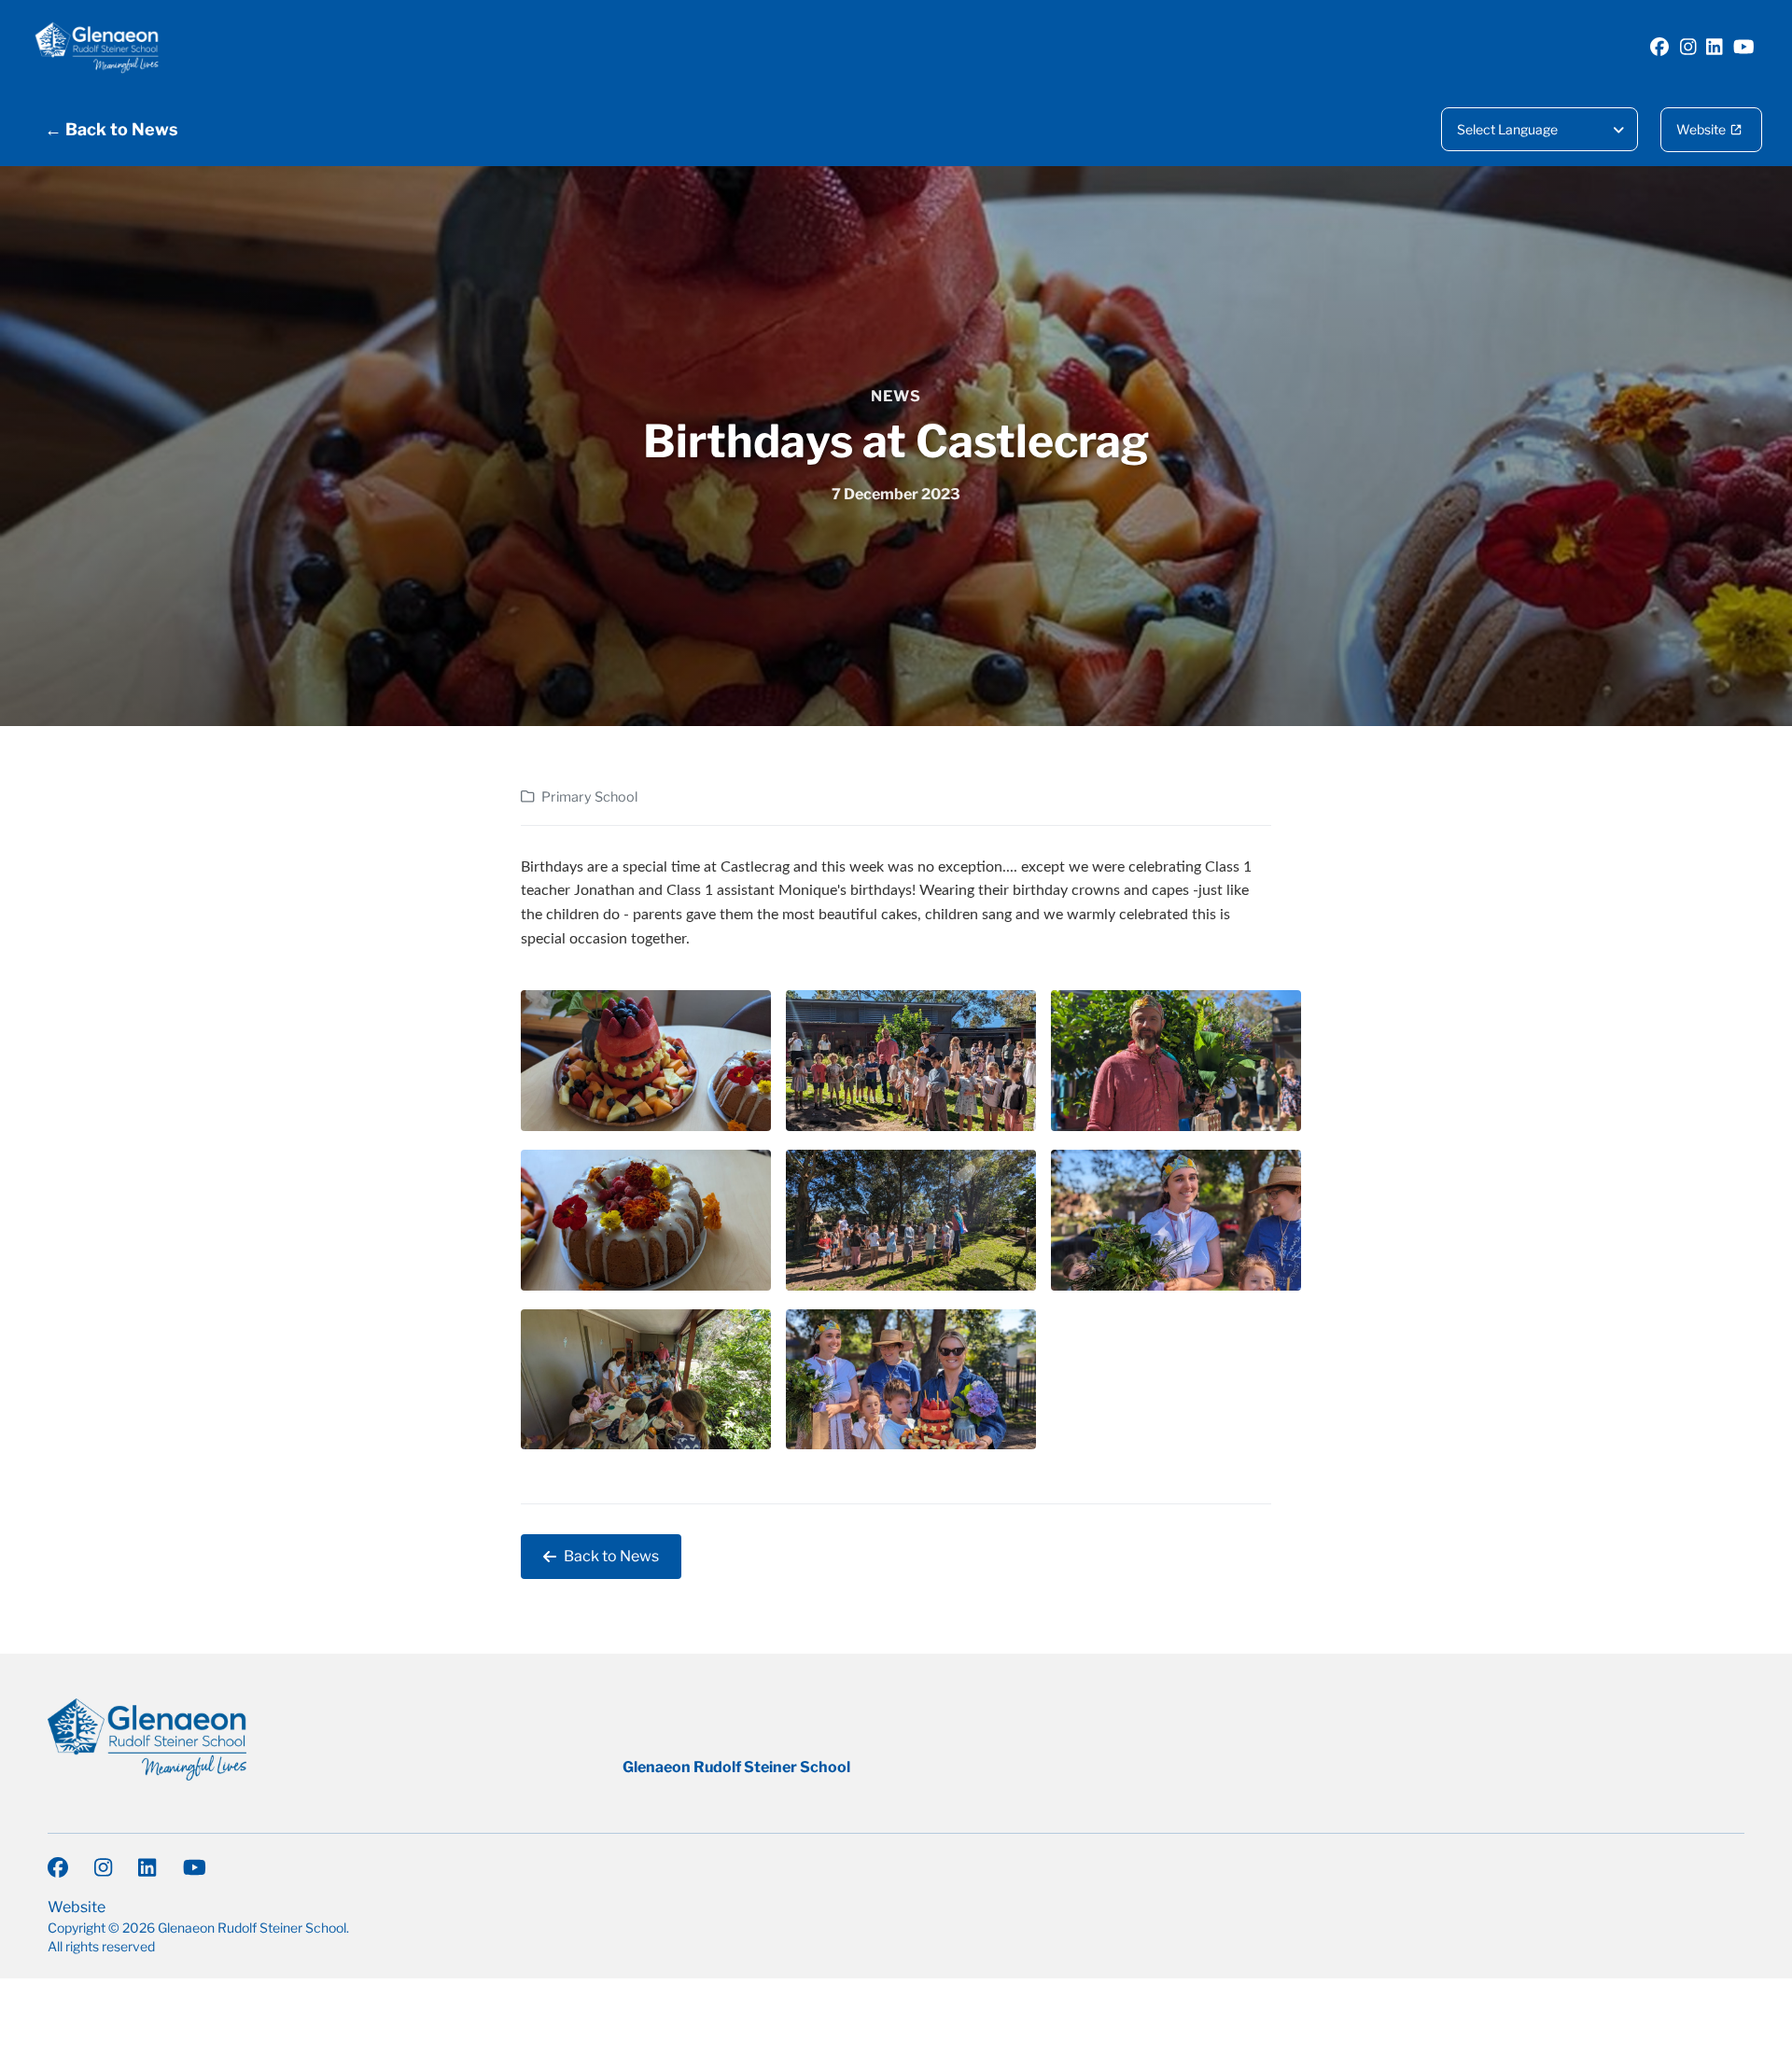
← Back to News (112, 129)
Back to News (611, 1556)
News (896, 396)
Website (1701, 129)
